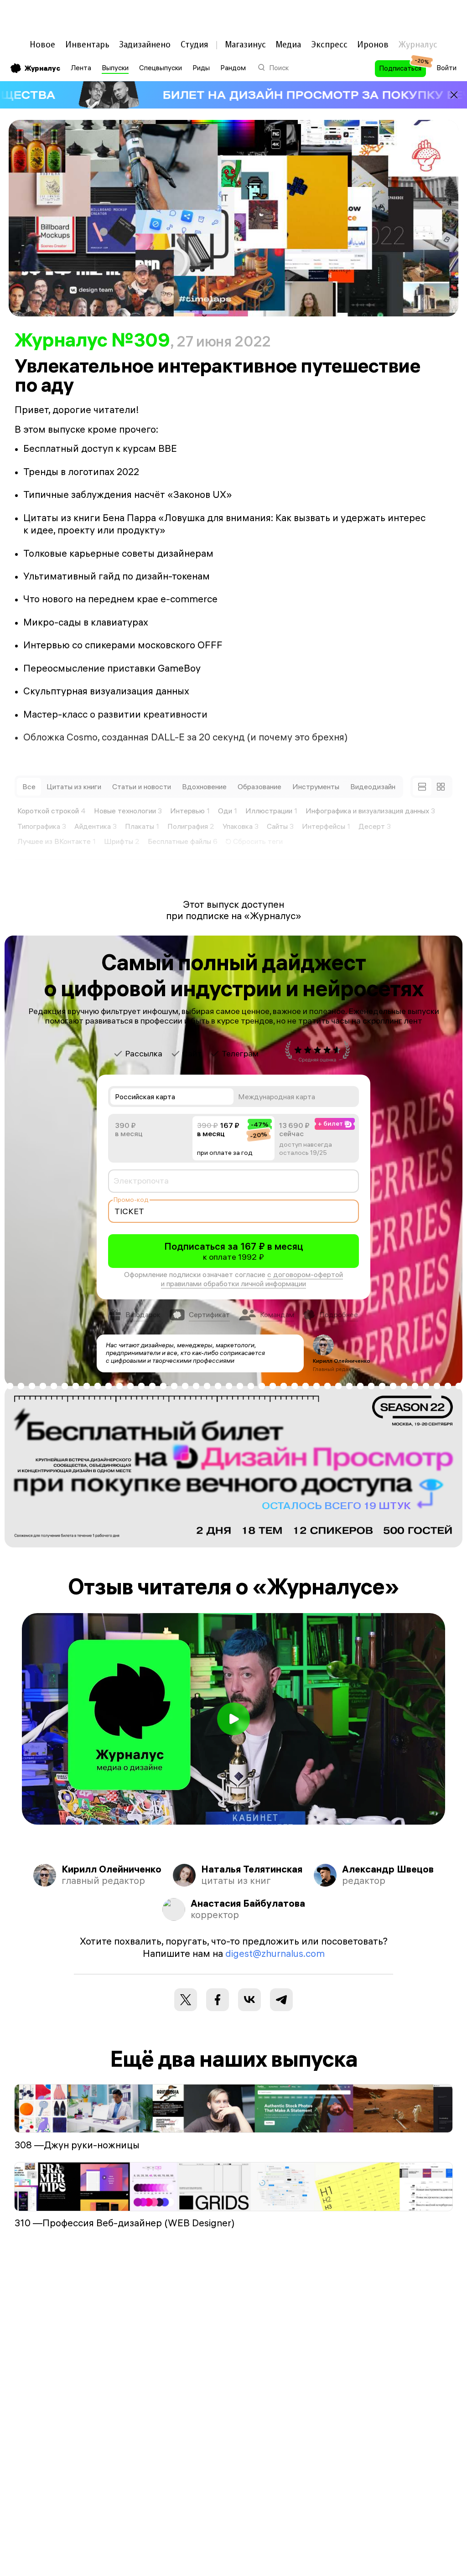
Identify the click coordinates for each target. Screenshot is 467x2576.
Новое (42, 44)
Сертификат (209, 1314)
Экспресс (329, 44)
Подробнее (339, 1314)
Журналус (42, 68)
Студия (195, 44)
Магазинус (245, 44)
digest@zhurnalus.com (275, 1953)
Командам (277, 1314)
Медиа (288, 44)
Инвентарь (87, 44)
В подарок (143, 1314)
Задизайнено (145, 44)
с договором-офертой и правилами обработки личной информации (252, 1279)
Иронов (373, 44)
